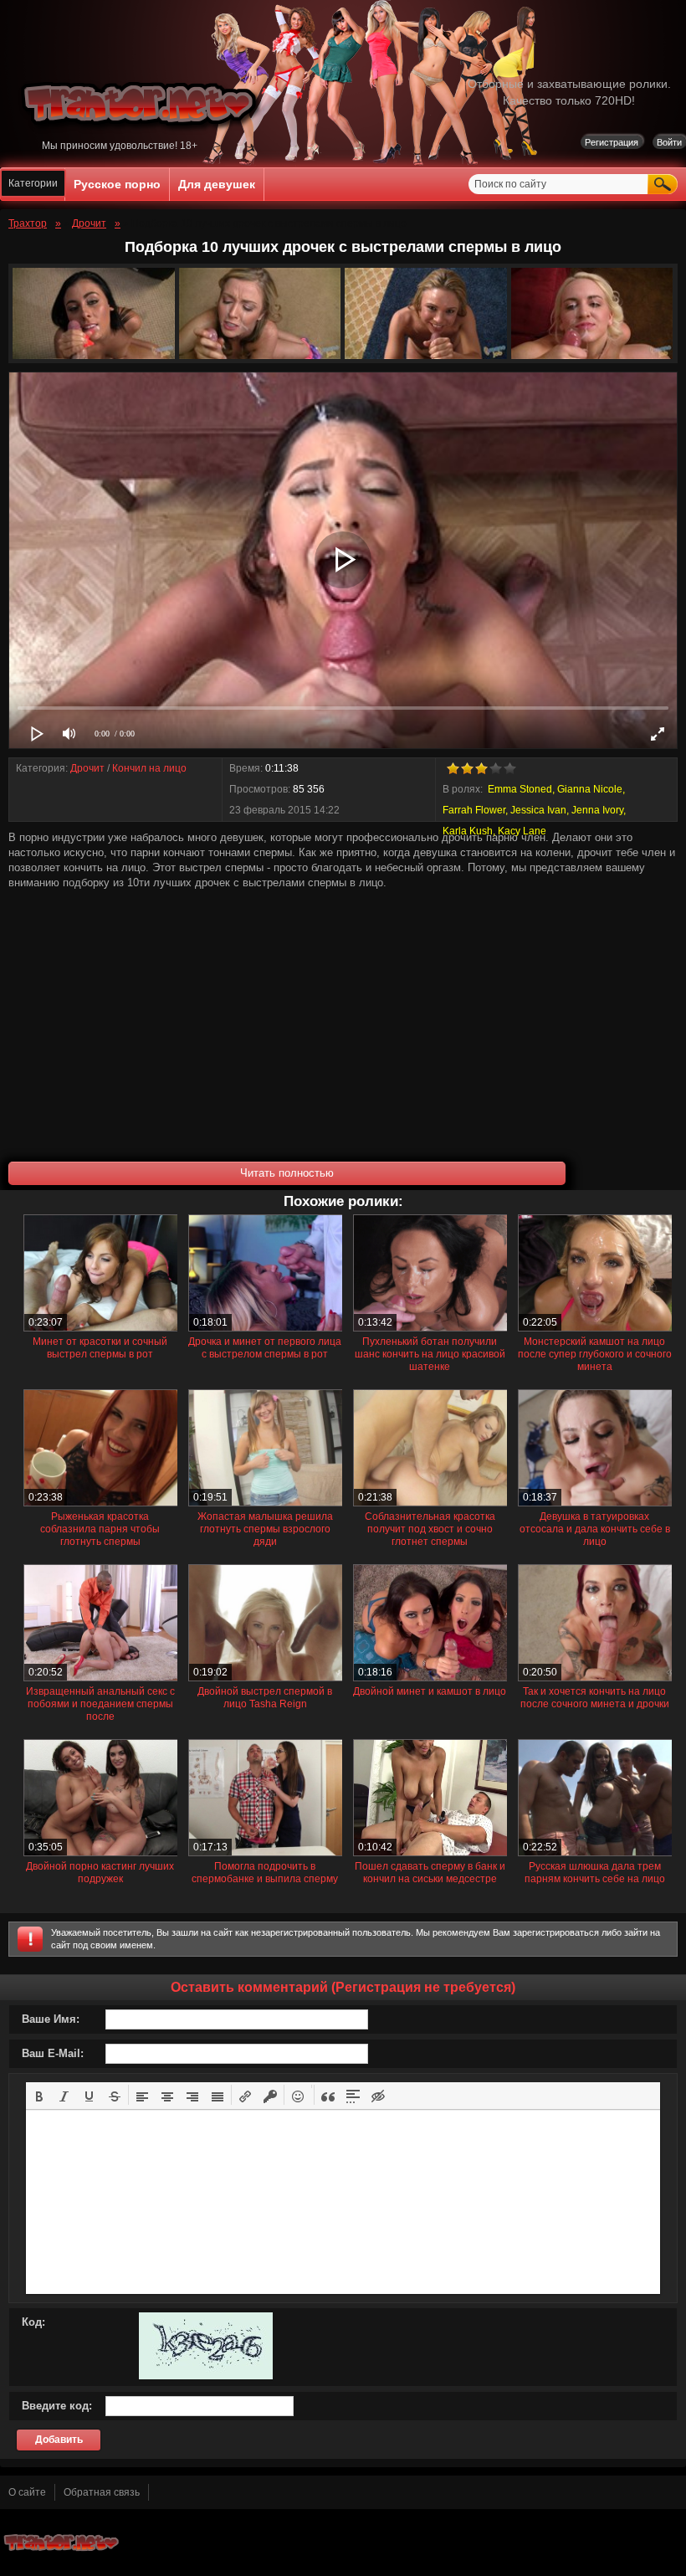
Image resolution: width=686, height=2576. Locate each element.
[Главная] (141, 136)
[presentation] (39, 2095)
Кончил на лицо (149, 768)
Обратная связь (102, 2492)
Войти (669, 142)
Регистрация (612, 142)
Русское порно (117, 184)
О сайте (27, 2492)
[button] (39, 2095)
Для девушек (217, 184)
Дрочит (87, 768)
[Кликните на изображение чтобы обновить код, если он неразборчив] (206, 2376)
